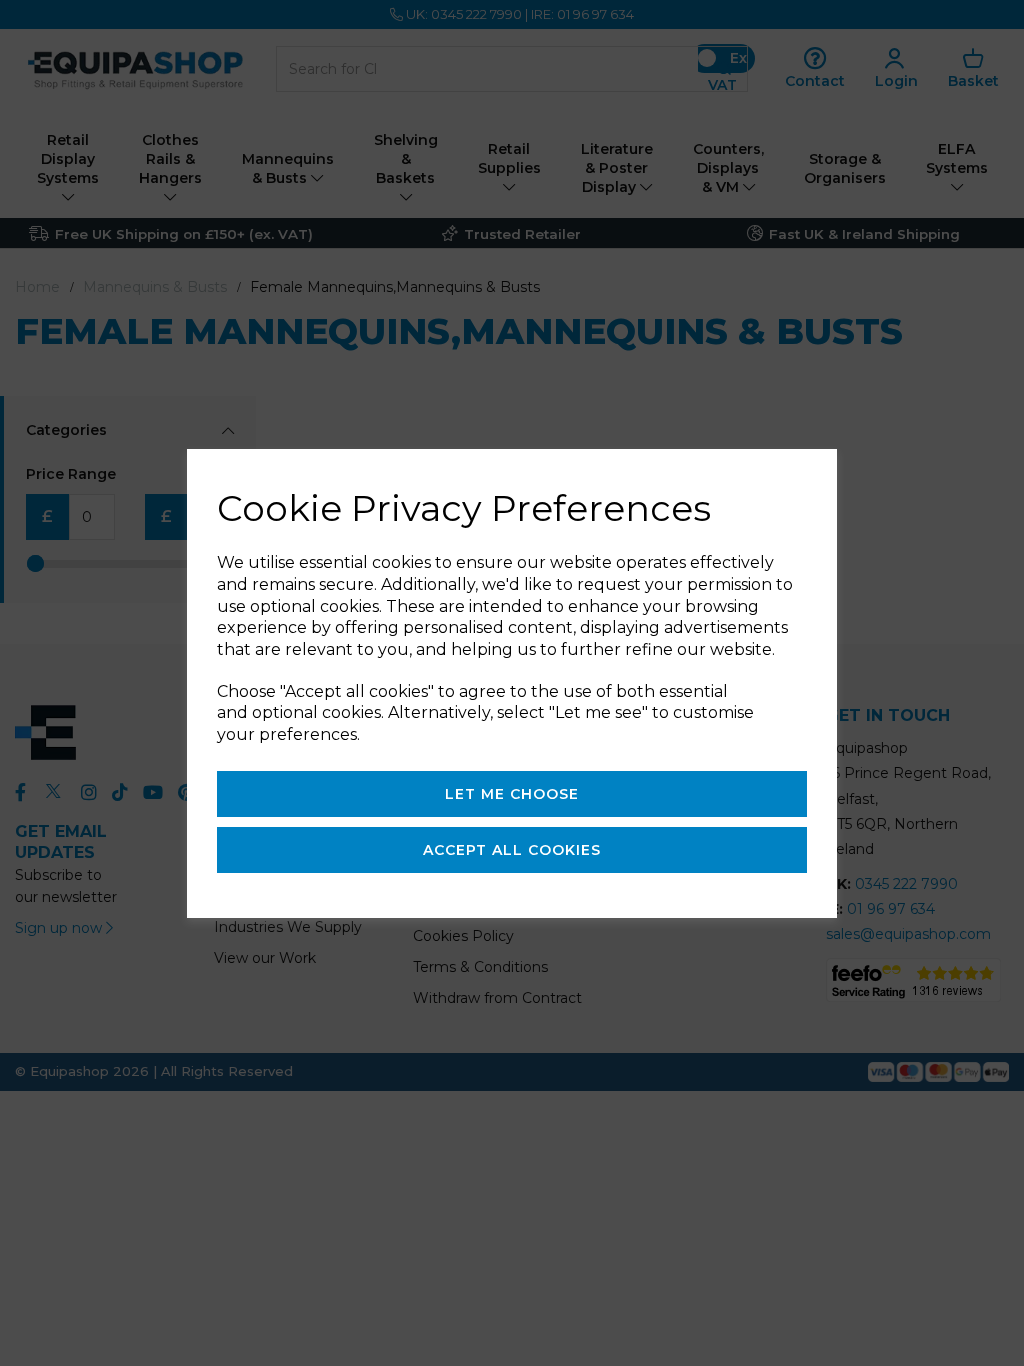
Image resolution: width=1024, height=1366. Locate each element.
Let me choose (512, 794)
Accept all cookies (512, 850)
